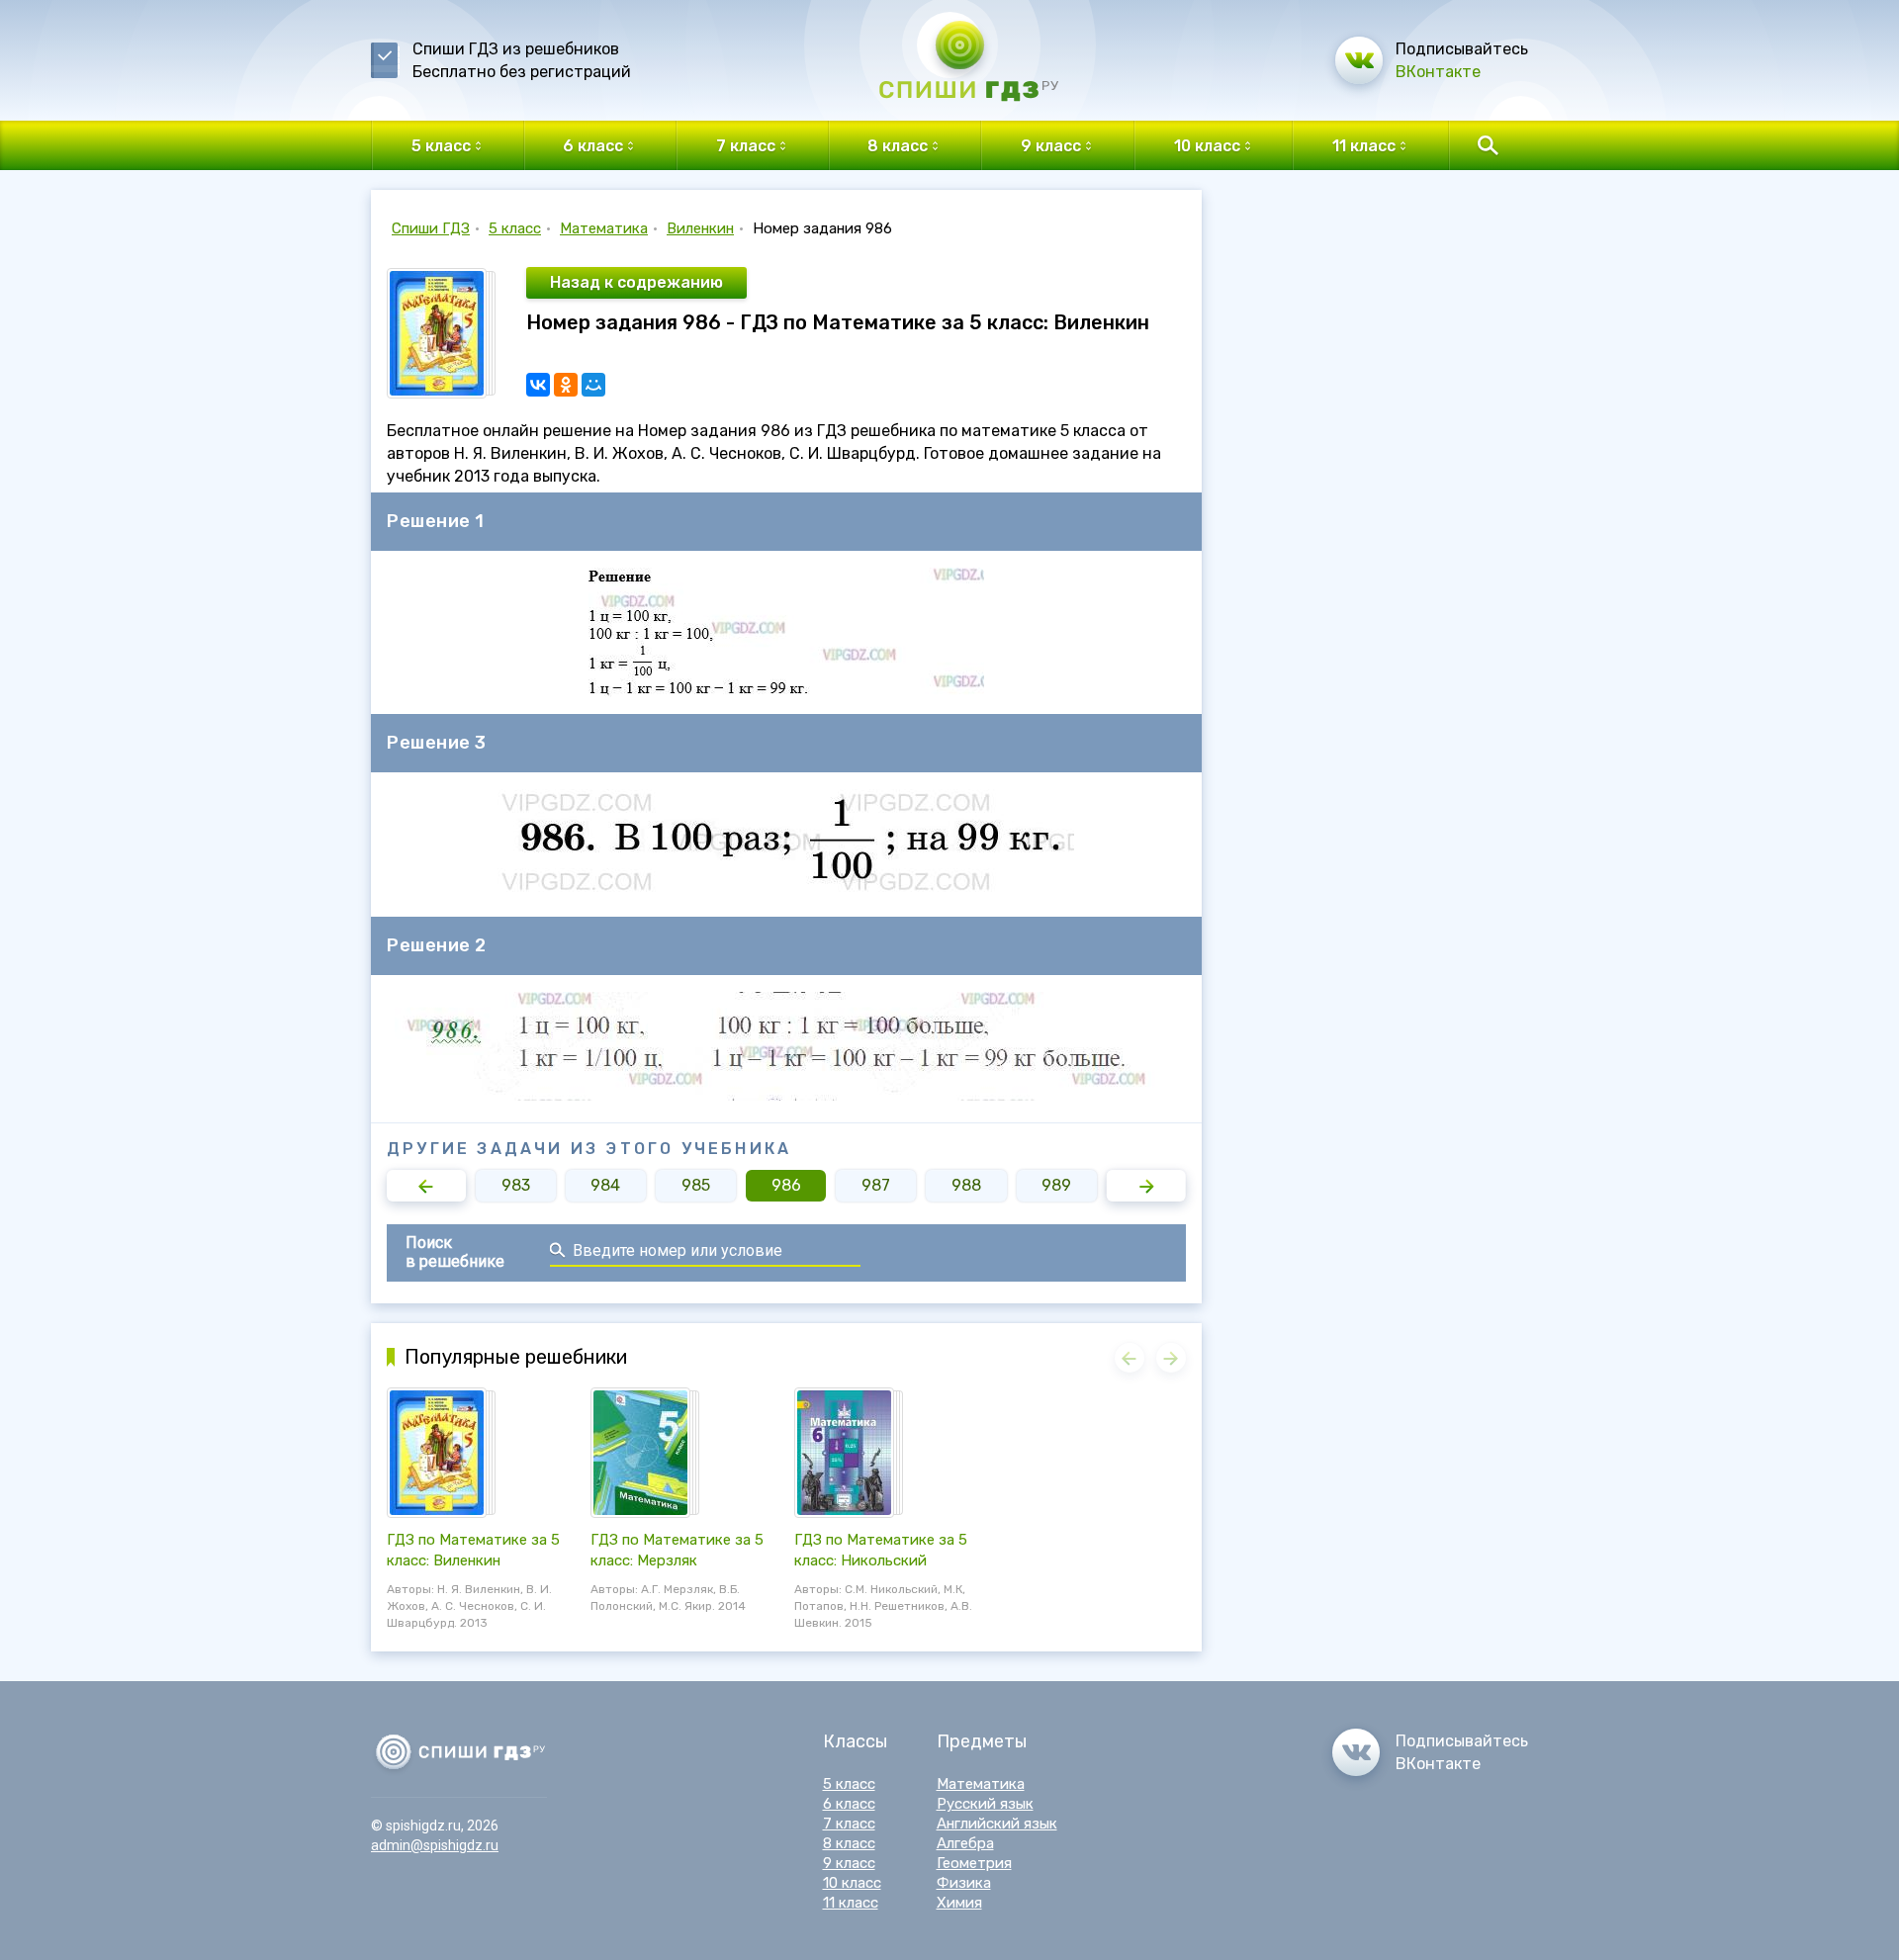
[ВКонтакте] (538, 385)
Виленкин (700, 228)
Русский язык (985, 1804)
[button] (426, 1186)
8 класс (849, 1843)
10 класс (852, 1883)
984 (605, 1185)
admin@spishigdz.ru (435, 1845)
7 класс (849, 1824)
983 (516, 1185)
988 (966, 1185)
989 (1056, 1185)
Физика (964, 1883)
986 (786, 1185)
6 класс (849, 1804)
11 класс (851, 1903)
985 (696, 1185)
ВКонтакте (1438, 72)
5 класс (515, 228)
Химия (959, 1903)
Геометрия (974, 1863)
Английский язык (997, 1824)
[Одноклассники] (566, 385)
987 (876, 1185)
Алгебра (965, 1843)
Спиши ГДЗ (431, 228)
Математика (604, 228)
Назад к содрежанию (636, 282)
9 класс (849, 1863)
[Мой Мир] (593, 385)
